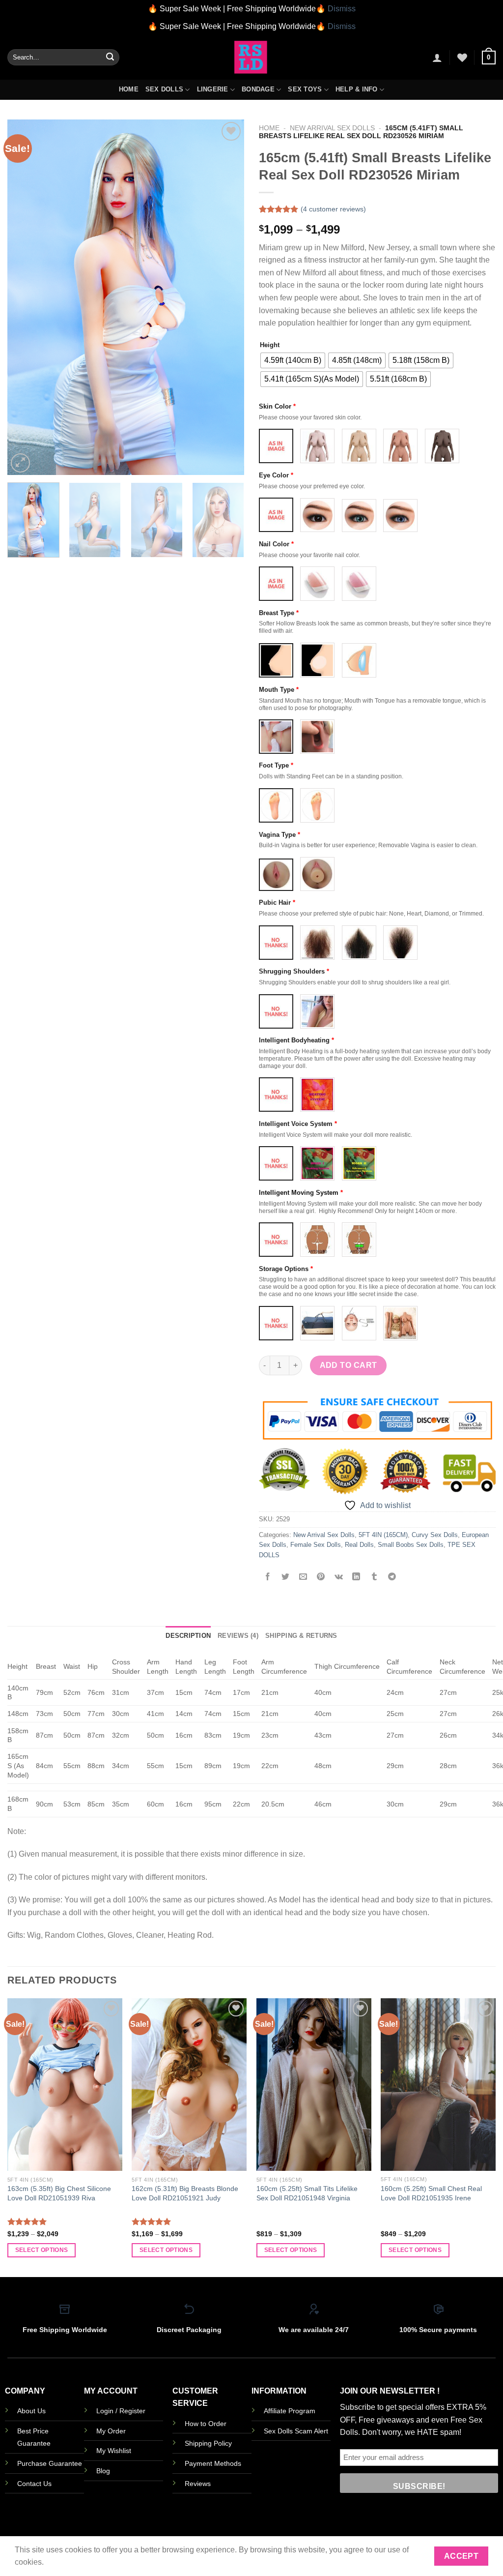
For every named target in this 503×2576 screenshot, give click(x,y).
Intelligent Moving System (301, 1193)
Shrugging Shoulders (294, 971)
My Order (111, 2431)
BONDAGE (258, 89)
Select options (42, 2250)
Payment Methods (213, 2463)
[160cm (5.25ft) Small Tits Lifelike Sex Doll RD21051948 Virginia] (314, 2085)
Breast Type (279, 613)
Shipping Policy (208, 2443)
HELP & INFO (357, 89)
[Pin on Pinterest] (321, 1577)
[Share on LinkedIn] (356, 1577)
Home (129, 89)
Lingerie (213, 89)
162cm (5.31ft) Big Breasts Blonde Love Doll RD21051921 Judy (185, 2193)
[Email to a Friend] (303, 1577)
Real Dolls (359, 1545)
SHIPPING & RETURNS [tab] (301, 1636)
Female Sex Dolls (316, 1545)
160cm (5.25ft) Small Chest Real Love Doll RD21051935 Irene (431, 2193)
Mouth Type (279, 690)
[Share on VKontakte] (339, 1577)
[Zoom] (20, 463)
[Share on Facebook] (268, 1577)
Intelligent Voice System (298, 1124)
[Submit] (110, 58)
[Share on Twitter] (286, 1577)
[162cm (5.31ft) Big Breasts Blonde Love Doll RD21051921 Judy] (189, 2085)
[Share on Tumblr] (374, 1577)
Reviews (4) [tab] (238, 1636)
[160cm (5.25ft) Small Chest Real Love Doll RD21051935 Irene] (438, 2085)
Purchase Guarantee (50, 2463)
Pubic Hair (277, 903)
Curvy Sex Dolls (435, 1535)
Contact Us (34, 2484)
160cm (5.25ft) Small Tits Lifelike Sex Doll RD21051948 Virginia (307, 2193)
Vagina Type (279, 835)
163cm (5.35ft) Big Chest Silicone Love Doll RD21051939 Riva (59, 2193)
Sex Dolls (164, 89)
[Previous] (25, 297)
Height (270, 345)
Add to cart (349, 1365)
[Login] (437, 58)
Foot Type (276, 765)
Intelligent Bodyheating (296, 1040)
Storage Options (286, 1269)
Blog (103, 2471)
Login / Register (121, 2411)
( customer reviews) (333, 209)
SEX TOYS (305, 89)
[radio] (293, 360)
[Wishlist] (462, 58)
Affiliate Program (290, 2411)
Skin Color (277, 406)
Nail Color (276, 544)
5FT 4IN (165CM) (383, 1535)
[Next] (227, 297)
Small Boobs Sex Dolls (411, 1545)
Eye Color (276, 475)
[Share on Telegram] (392, 1577)
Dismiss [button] (342, 9)
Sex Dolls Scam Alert (296, 2431)
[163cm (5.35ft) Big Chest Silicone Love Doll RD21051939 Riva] (65, 2085)
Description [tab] (188, 1636)
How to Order (206, 2424)
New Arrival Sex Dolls (332, 128)
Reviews (198, 2484)
